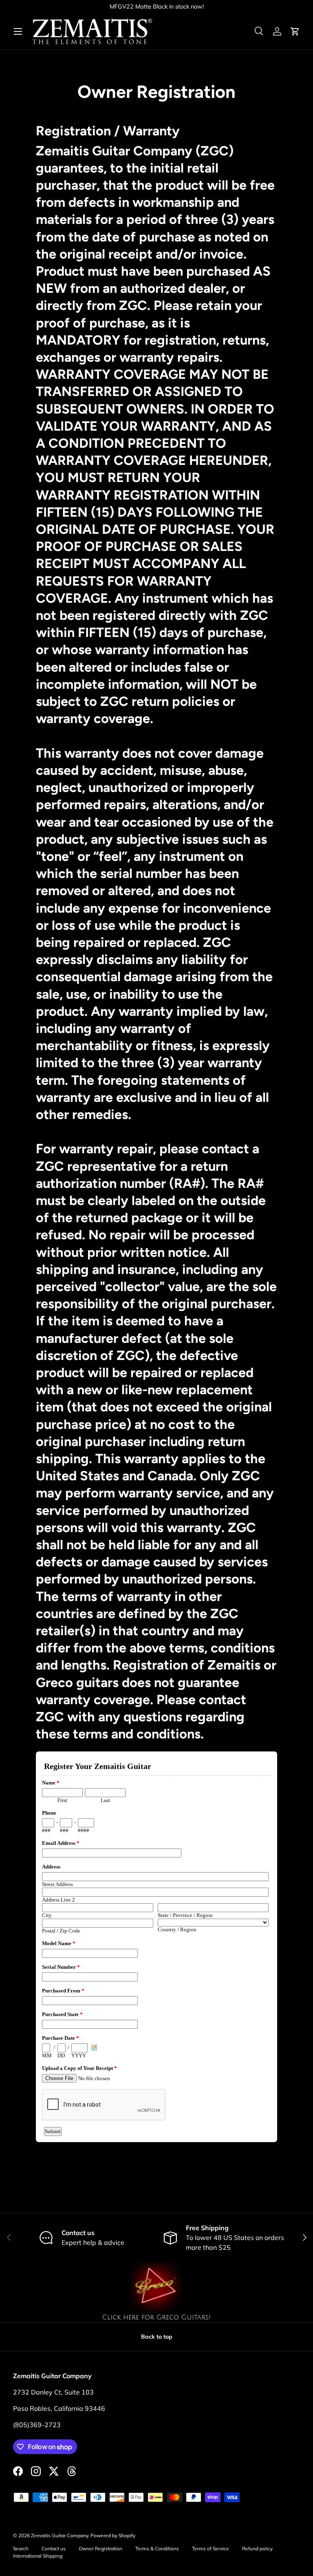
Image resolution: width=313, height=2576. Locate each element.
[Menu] (18, 31)
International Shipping (38, 2556)
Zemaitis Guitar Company (60, 2535)
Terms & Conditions (157, 2548)
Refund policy (257, 2548)
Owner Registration (100, 2548)
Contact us (54, 2548)
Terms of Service (211, 2548)
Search (21, 2548)
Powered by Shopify (113, 2535)
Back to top (157, 2337)
